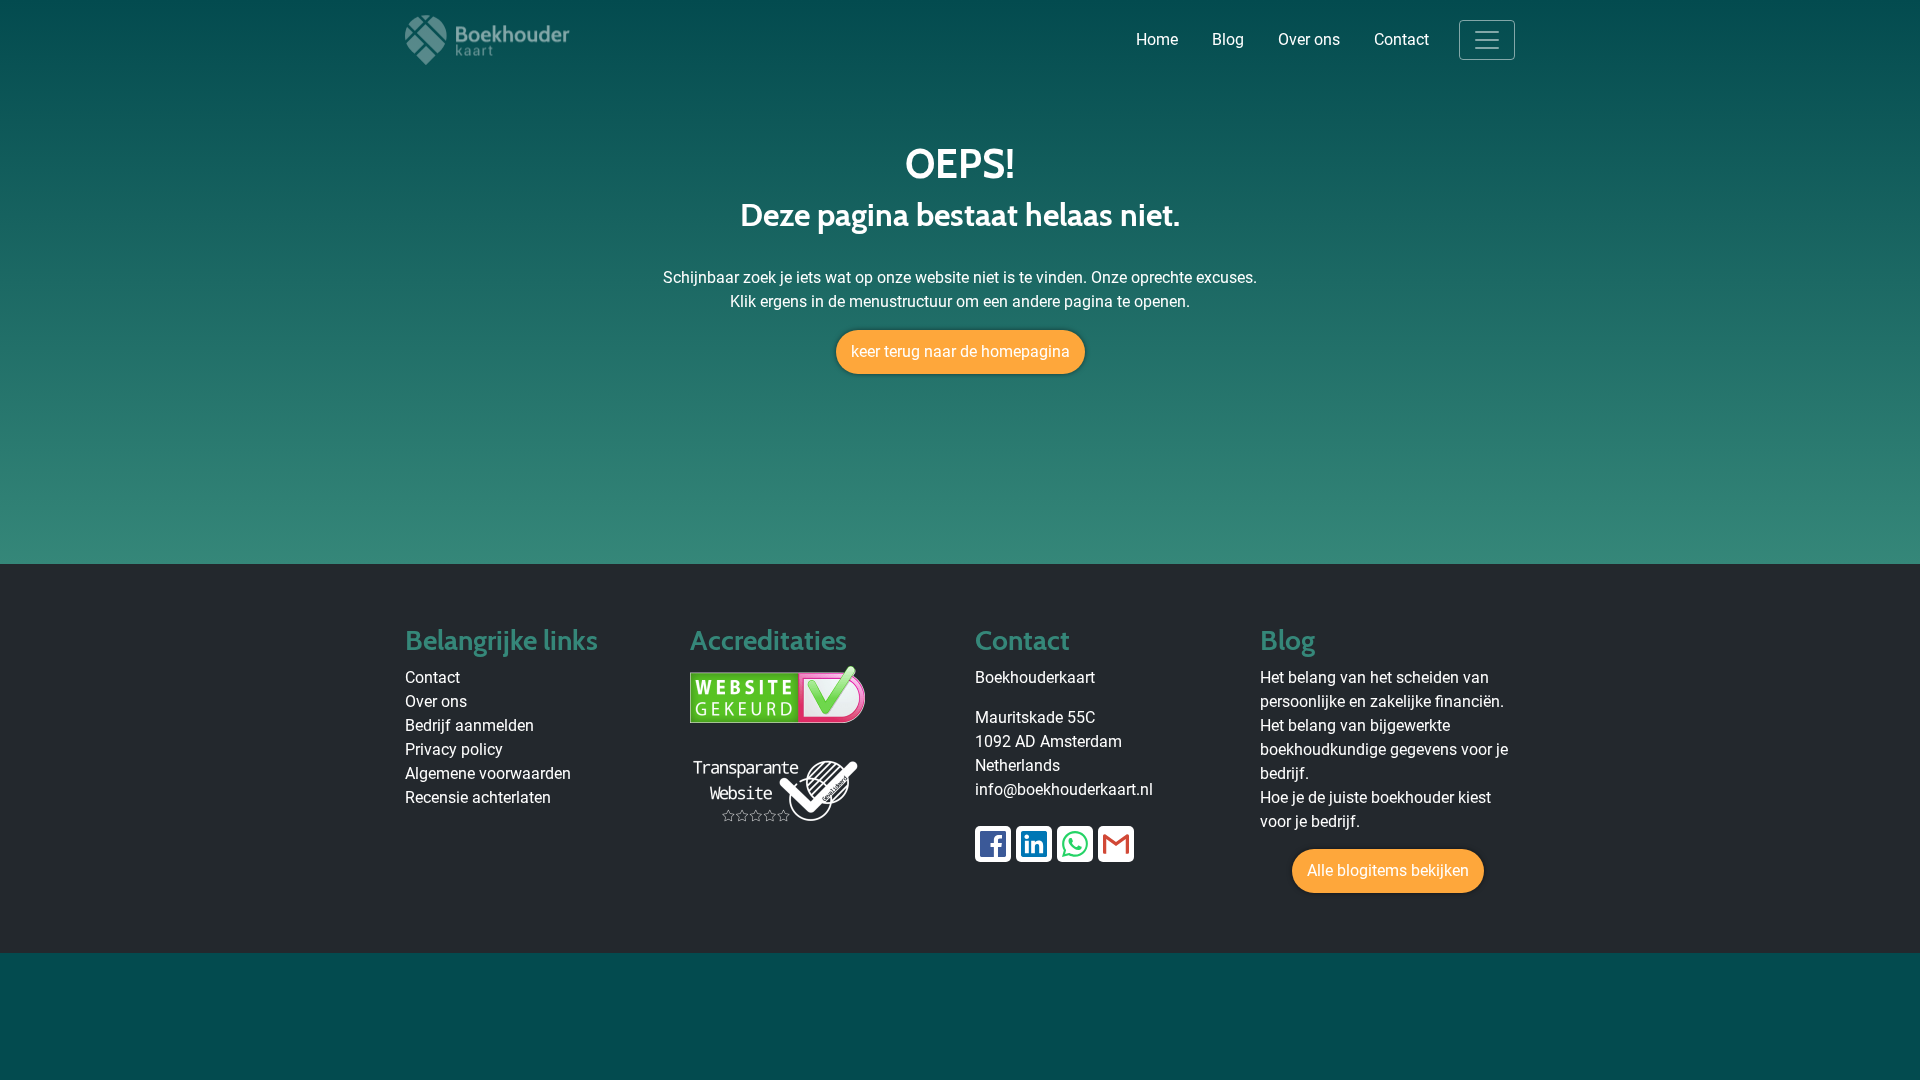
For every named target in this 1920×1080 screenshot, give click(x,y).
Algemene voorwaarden (488, 773)
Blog (1228, 39)
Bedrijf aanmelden (469, 725)
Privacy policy (454, 749)
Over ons (1309, 39)
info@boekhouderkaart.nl (1064, 789)
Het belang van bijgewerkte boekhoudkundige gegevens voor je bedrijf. (1384, 749)
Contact (1401, 39)
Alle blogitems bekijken (1388, 870)
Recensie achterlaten (478, 797)
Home (1157, 39)
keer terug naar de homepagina (960, 351)
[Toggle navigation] (1487, 40)
